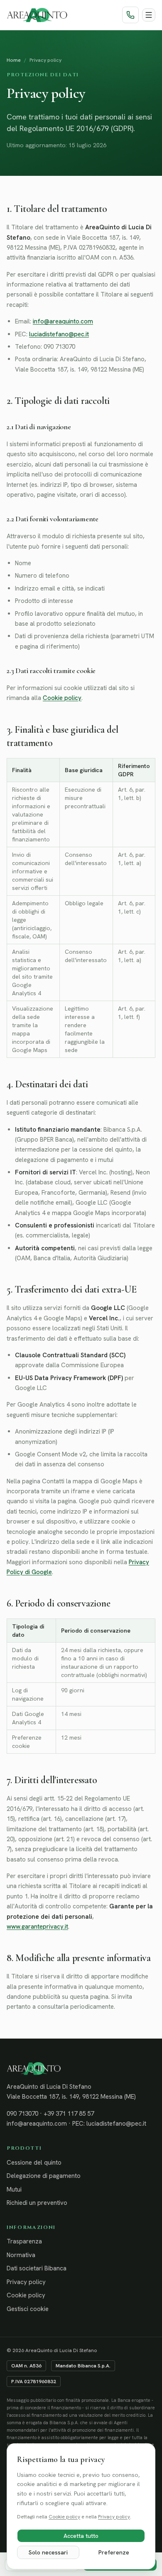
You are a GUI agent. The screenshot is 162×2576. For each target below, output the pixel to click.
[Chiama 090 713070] (130, 15)
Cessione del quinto (34, 2163)
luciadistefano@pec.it (59, 334)
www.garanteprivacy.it (37, 1927)
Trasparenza (24, 2241)
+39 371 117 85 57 (69, 2114)
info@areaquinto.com (63, 321)
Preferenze (114, 2552)
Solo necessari (48, 2552)
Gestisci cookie (28, 2309)
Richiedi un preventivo (37, 2203)
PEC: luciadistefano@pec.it (109, 2124)
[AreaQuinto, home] (37, 15)
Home (14, 60)
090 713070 (22, 2114)
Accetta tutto (81, 2536)
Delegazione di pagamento (44, 2176)
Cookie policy (62, 698)
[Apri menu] (149, 15)
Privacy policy (26, 2282)
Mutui (14, 2190)
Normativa (21, 2255)
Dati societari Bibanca (37, 2268)
